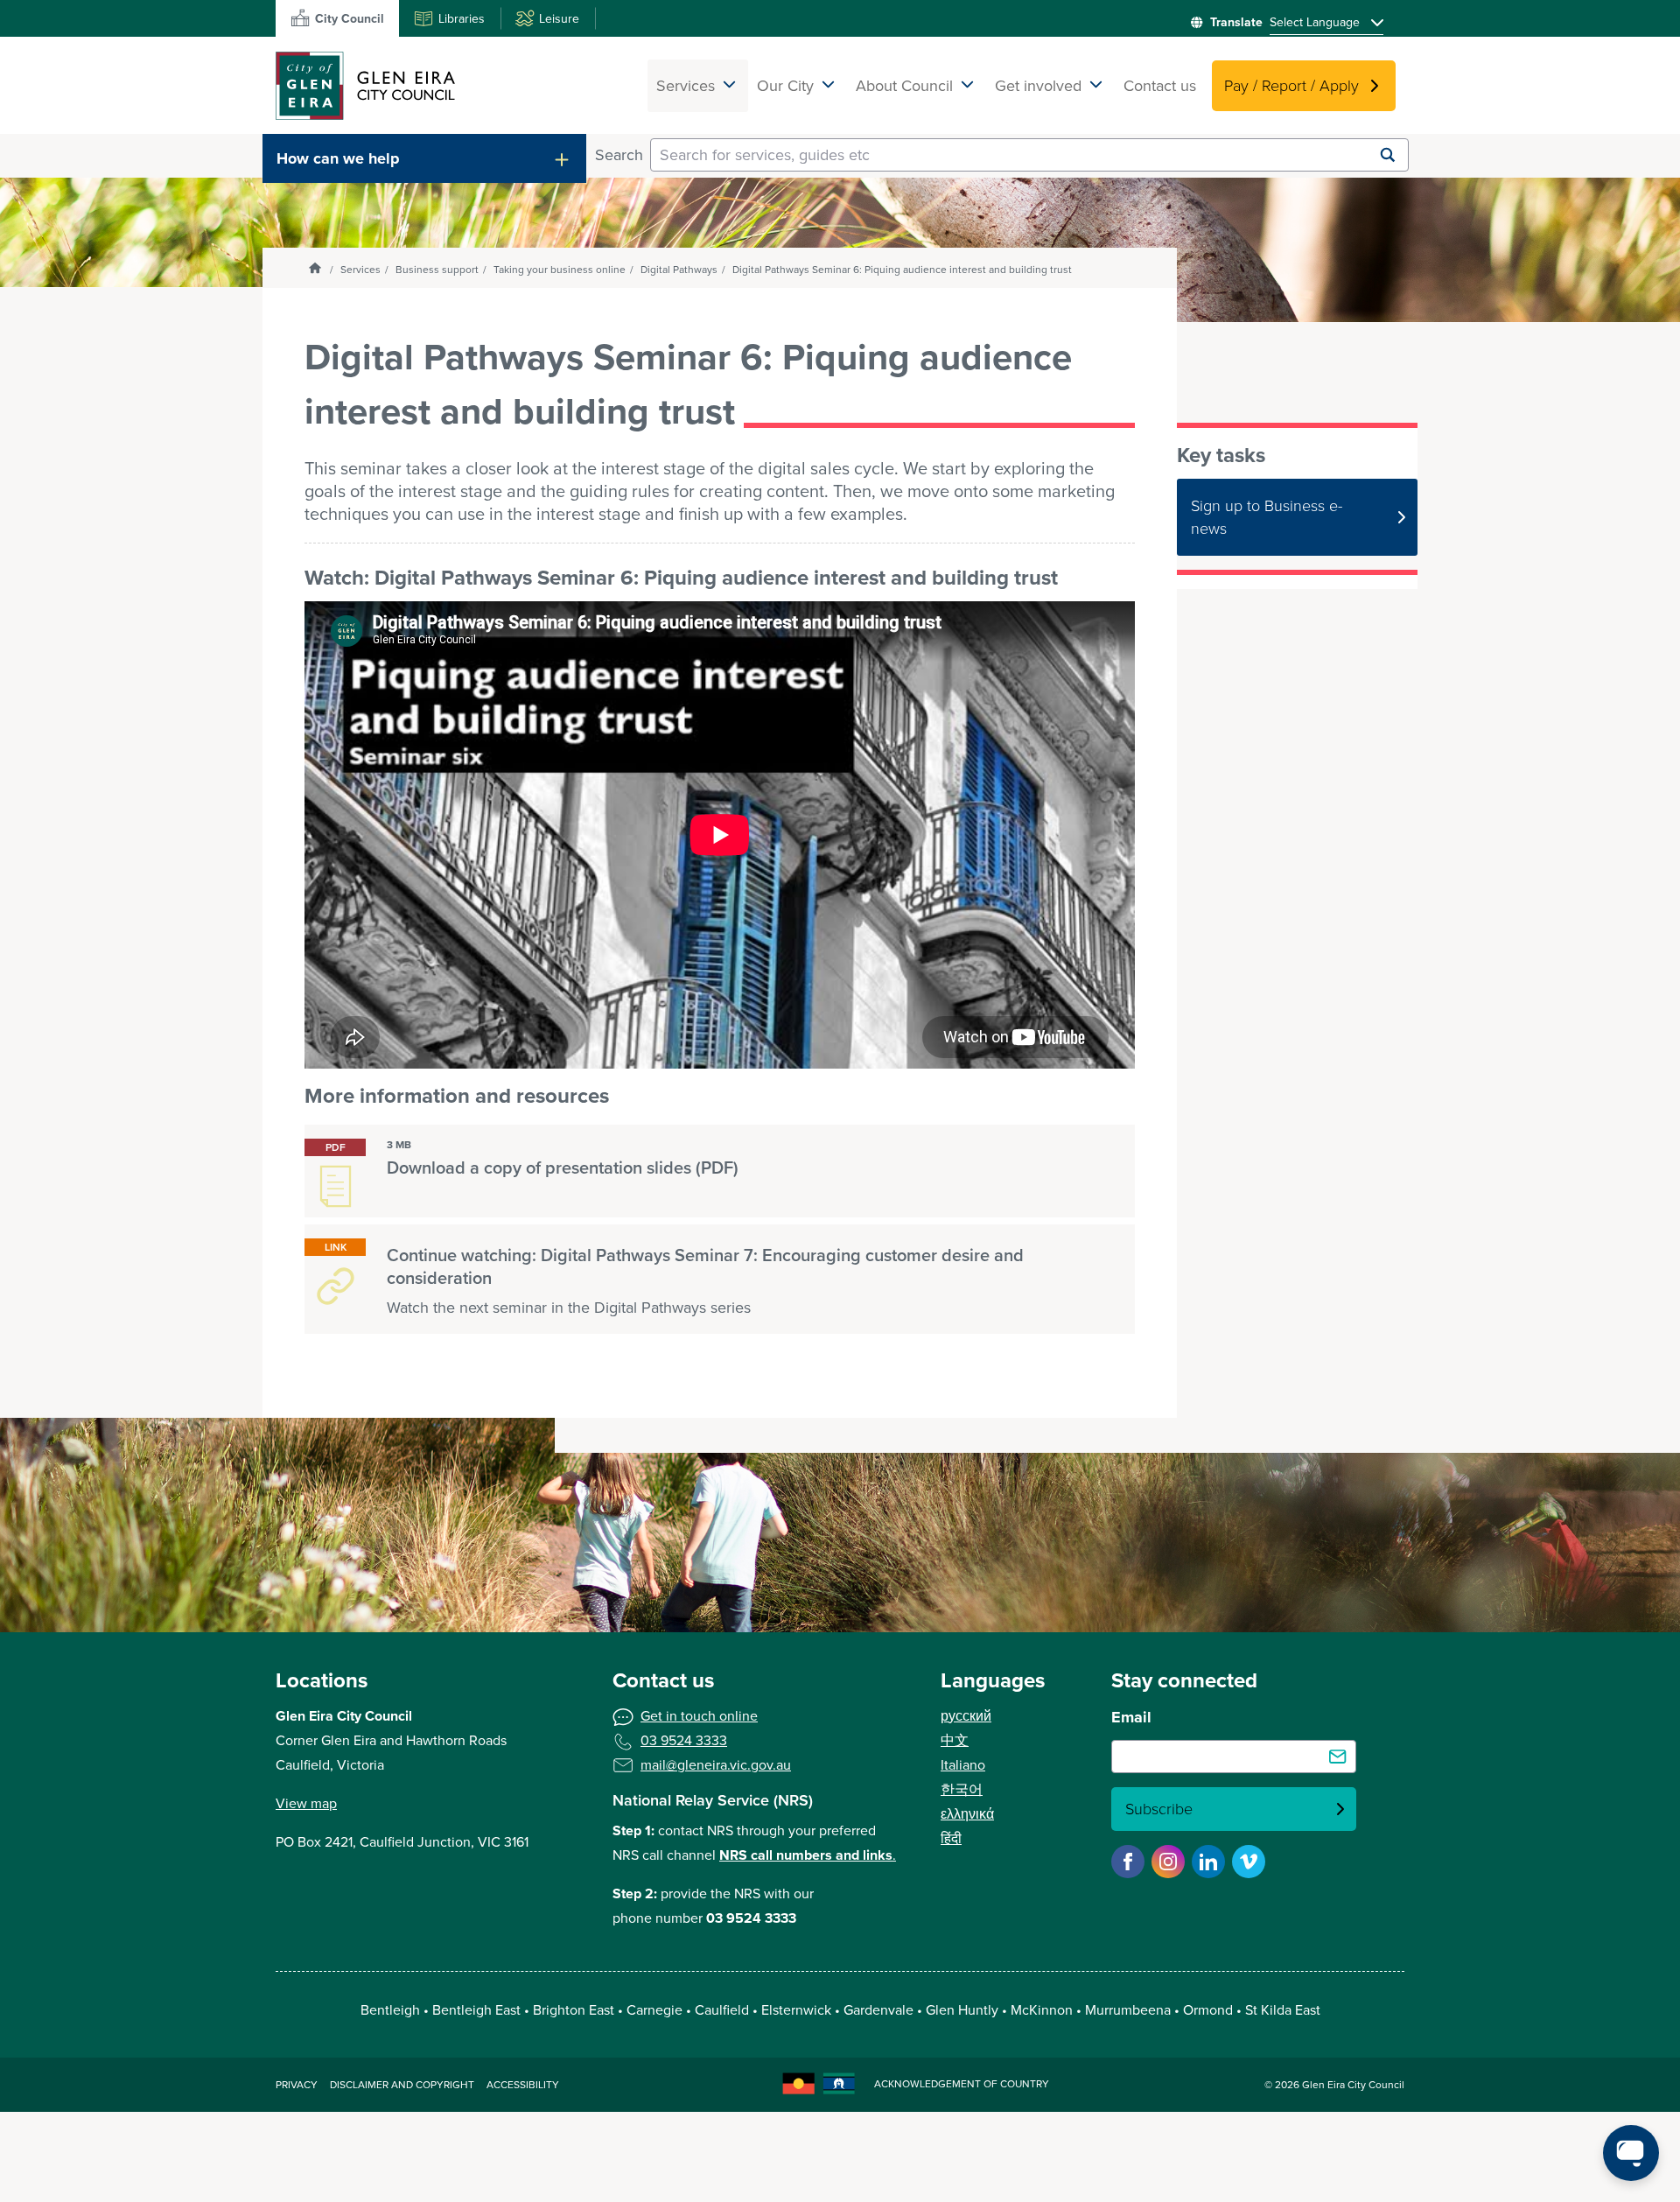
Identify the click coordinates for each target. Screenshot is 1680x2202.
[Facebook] (1128, 1862)
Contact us (1160, 86)
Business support (437, 270)
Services (360, 270)
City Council (350, 19)
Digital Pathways (679, 270)
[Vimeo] (1249, 1862)
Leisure (559, 19)
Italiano (963, 1765)
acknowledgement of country (962, 2084)
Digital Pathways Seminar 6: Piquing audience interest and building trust (902, 270)
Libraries (462, 19)
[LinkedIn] (1208, 1862)
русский (966, 1716)
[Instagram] (1168, 1862)
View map (306, 1803)
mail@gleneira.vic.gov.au (716, 1765)
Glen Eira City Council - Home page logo (365, 85)
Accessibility (523, 2085)
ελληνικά (967, 1814)
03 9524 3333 (684, 1740)
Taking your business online (560, 270)
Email (1131, 1717)
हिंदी (951, 1838)
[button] (424, 158)
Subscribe (1159, 1809)
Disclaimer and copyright (402, 2085)
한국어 (962, 1789)
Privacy (297, 2085)
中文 (955, 1740)
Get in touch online (699, 1716)
